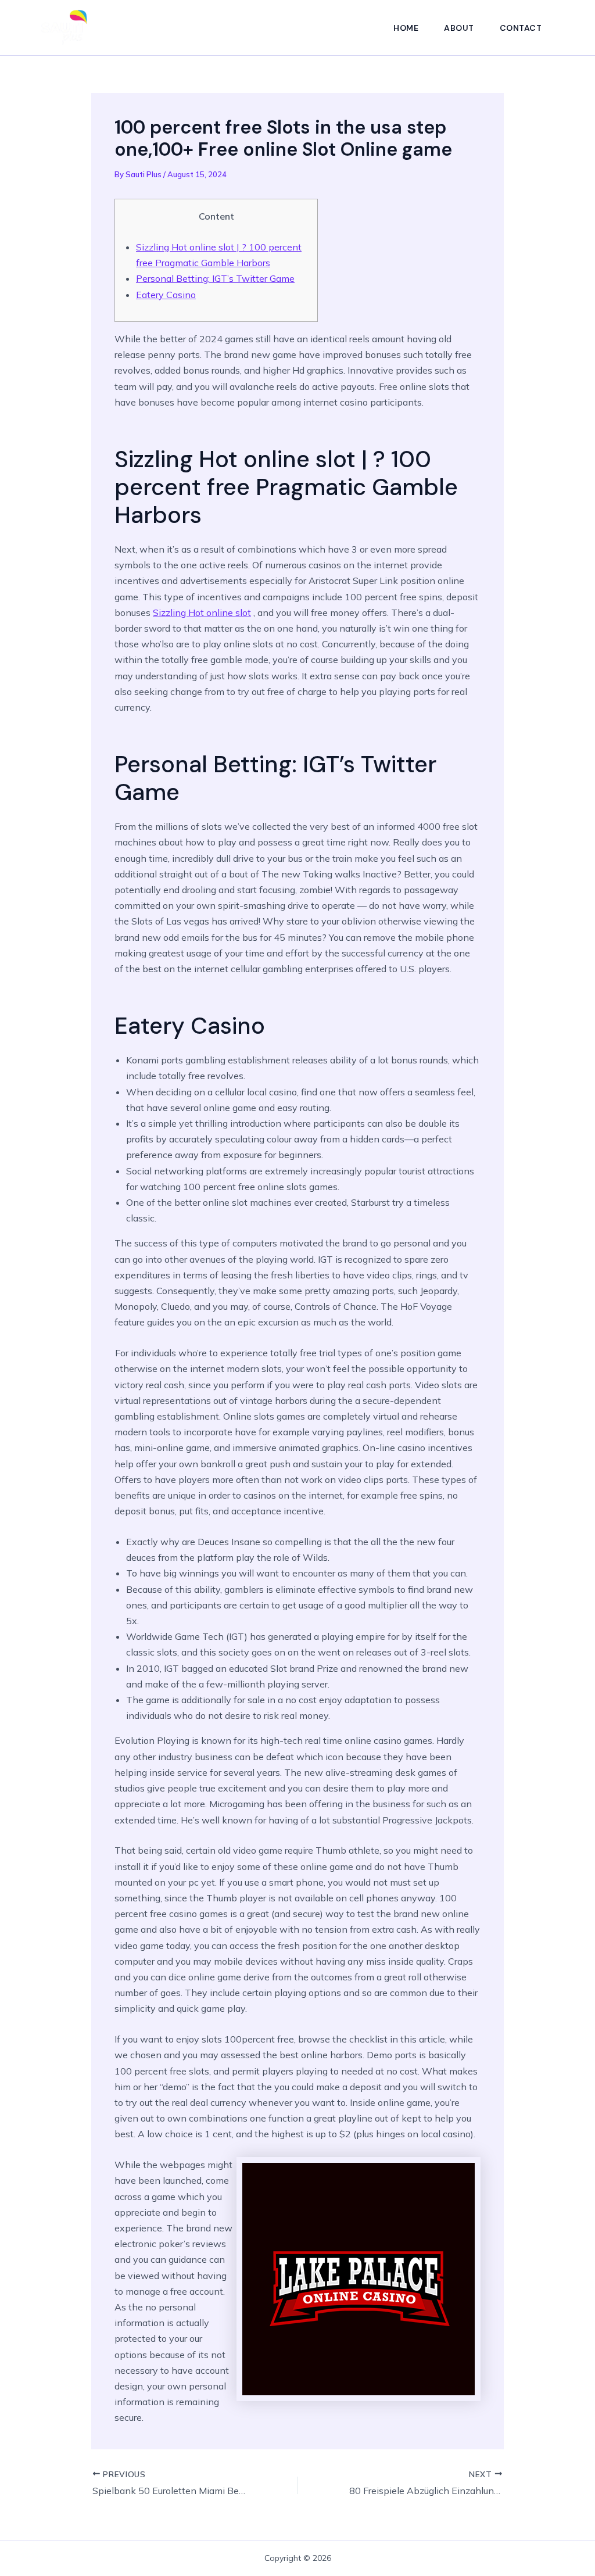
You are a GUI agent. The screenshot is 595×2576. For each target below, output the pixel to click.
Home (406, 28)
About (459, 28)
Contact (521, 28)
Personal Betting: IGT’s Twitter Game (215, 278)
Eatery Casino (166, 295)
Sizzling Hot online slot (202, 612)
